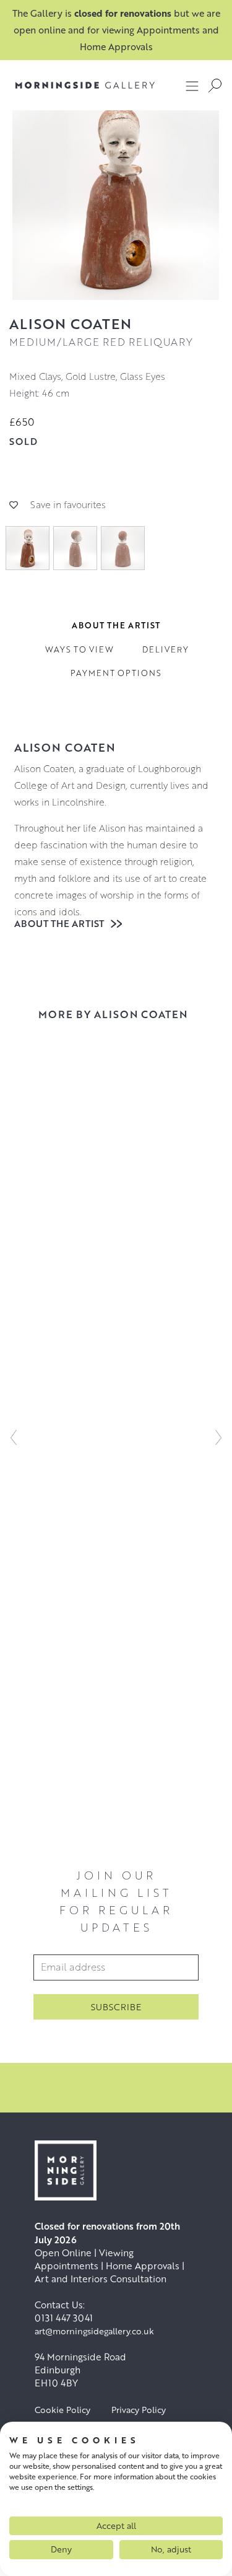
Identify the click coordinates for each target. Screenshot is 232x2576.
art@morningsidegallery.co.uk (94, 2331)
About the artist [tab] (116, 625)
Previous (14, 1437)
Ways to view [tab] (79, 649)
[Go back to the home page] (85, 85)
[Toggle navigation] (192, 86)
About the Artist (60, 923)
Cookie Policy (62, 2410)
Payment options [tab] (116, 673)
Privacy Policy (139, 2410)
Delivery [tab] (165, 649)
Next (218, 1437)
